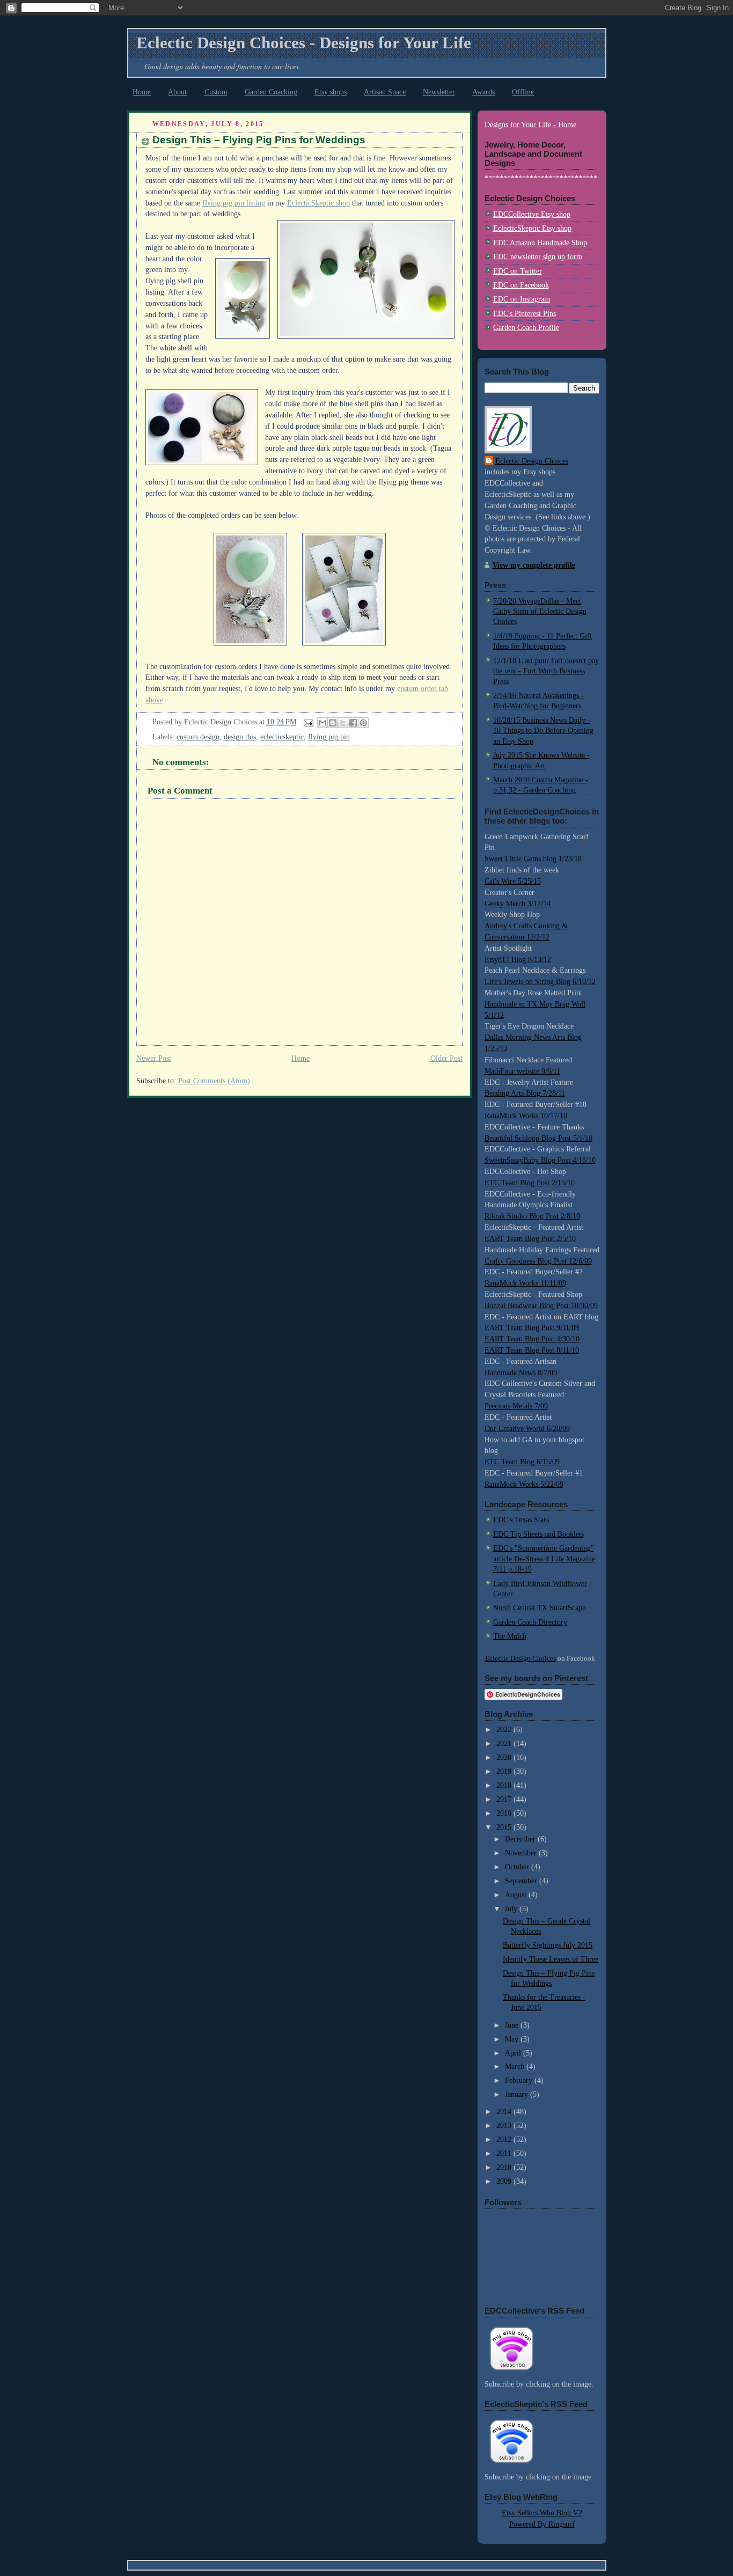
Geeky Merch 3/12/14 (518, 904)
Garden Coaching (271, 92)
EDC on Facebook (521, 285)
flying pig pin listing (234, 203)
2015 (505, 1827)
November (522, 1853)
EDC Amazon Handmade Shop (540, 243)
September (522, 1881)
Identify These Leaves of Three (551, 1959)
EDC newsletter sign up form (538, 257)
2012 (505, 2140)
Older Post (446, 1058)
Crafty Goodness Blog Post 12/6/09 (538, 1261)
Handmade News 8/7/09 (521, 1373)
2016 (505, 1813)
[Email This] (322, 723)
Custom (216, 92)
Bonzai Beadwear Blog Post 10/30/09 (541, 1306)
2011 (505, 2153)
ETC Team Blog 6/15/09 (522, 1462)
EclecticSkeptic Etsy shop (532, 228)
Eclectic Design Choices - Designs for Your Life (304, 43)
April (514, 2053)
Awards (483, 92)
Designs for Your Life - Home (530, 125)
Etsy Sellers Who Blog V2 (542, 2513)
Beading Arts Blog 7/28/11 (525, 1093)
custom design (198, 737)
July (512, 1909)
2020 (505, 1757)
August (517, 1895)
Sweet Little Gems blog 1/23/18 (533, 859)
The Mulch (510, 1636)
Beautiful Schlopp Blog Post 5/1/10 (538, 1138)
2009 (505, 2181)
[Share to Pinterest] (363, 723)
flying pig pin (329, 737)
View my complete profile (534, 565)
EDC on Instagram (522, 299)
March (516, 2067)
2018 (505, 1785)
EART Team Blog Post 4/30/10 (532, 1339)
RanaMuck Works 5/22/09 (524, 1484)
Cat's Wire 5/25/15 (513, 881)
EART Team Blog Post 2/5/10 (530, 1239)
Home (142, 92)
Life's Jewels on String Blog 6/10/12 (540, 982)
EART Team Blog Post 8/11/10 (532, 1350)
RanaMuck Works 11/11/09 (525, 1283)
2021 (505, 1744)
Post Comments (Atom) (214, 1081)
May (513, 2039)
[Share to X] (343, 723)
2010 (505, 2167)
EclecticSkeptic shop (318, 203)
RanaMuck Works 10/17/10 (526, 1116)
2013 (505, 2126)
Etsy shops (331, 92)
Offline (523, 92)
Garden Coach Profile (526, 328)
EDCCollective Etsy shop (532, 214)
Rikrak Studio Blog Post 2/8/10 (532, 1216)
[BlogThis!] (333, 723)
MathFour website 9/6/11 (522, 1071)
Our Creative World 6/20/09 (527, 1429)
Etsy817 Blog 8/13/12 (518, 960)
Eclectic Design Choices (532, 461)
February (520, 2080)
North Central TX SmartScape (539, 1608)
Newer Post (154, 1058)
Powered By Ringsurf (542, 2524)
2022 (505, 1730)
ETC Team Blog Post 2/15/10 (530, 1183)
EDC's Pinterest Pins (525, 314)
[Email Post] (308, 722)
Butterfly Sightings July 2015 (548, 1945)
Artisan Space (385, 92)
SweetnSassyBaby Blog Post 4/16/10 (540, 1160)
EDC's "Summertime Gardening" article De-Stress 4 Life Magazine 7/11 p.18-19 (544, 1559)
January (518, 2094)
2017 (505, 1799)
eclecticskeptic (282, 737)
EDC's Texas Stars (521, 1520)
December (521, 1839)
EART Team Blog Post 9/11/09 (532, 1328)
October (518, 1867)
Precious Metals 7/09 (516, 1406)
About (177, 92)
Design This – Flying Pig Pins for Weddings (259, 140)
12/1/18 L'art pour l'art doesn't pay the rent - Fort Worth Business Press (546, 671)
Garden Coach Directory (530, 1622)
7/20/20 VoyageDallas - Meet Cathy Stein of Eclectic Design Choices (540, 612)
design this (240, 737)
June (513, 2025)
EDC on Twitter (518, 271)
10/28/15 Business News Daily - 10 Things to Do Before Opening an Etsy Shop (543, 731)
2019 (505, 1771)
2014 (505, 2112)
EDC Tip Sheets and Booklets (538, 1534)
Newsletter (439, 92)
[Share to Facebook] (353, 723)
